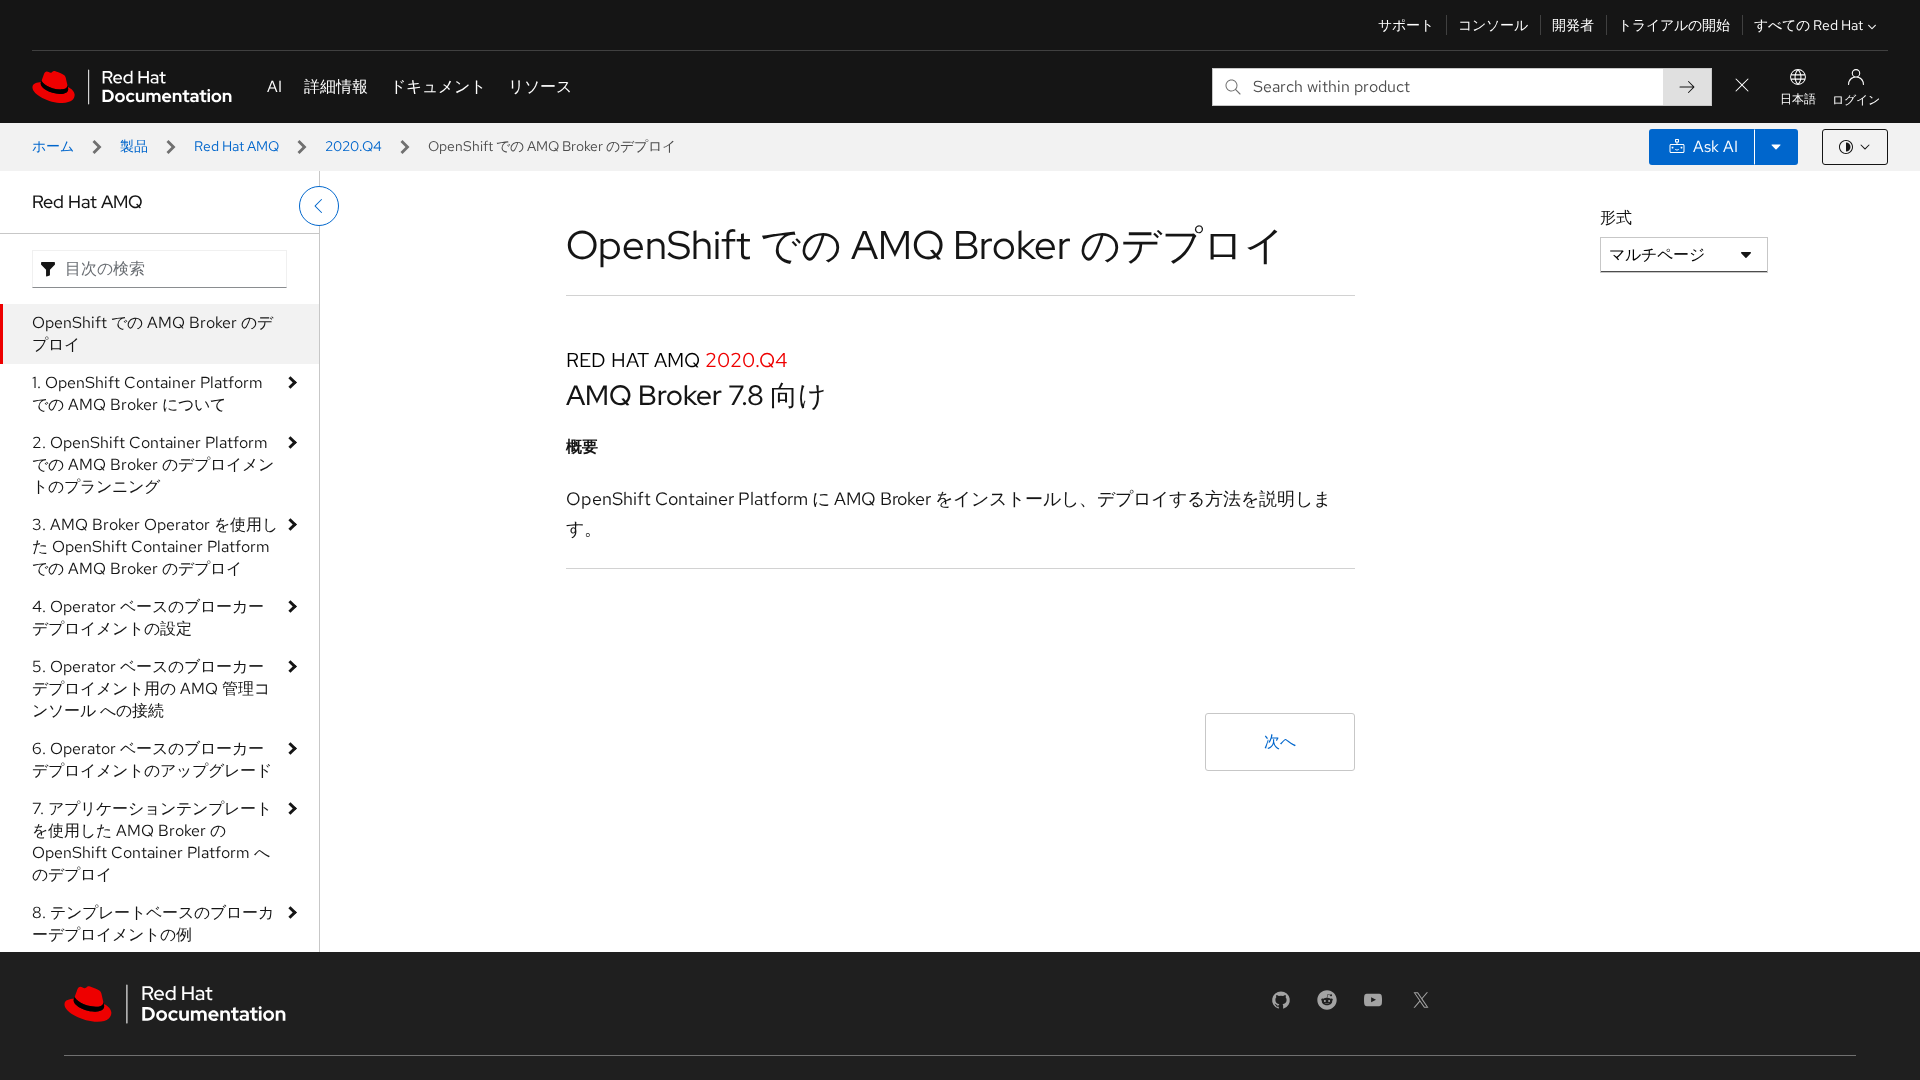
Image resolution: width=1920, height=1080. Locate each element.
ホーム (53, 146)
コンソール (1493, 25)
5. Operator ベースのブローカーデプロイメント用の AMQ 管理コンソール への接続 (151, 688)
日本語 (1798, 99)
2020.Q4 (353, 146)
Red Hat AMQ (236, 146)
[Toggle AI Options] (1776, 147)
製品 (134, 146)
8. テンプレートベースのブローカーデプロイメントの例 (153, 923)
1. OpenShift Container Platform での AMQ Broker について (147, 393)
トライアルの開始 (1674, 25)
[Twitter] (1421, 1006)
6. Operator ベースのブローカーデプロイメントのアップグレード (152, 759)
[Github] (1281, 1006)
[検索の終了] (1742, 86)
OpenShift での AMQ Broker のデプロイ (152, 333)
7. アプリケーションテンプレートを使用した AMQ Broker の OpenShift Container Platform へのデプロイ (152, 841)
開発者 (1573, 25)
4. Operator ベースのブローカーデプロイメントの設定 (148, 617)
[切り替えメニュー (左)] (319, 206)
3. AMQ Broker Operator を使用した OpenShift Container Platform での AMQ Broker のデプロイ (155, 546)
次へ (1280, 741)
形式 (1616, 217)
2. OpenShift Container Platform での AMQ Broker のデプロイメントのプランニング (153, 464)
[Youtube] (1373, 1006)
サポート (1406, 25)
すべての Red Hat (1808, 25)
